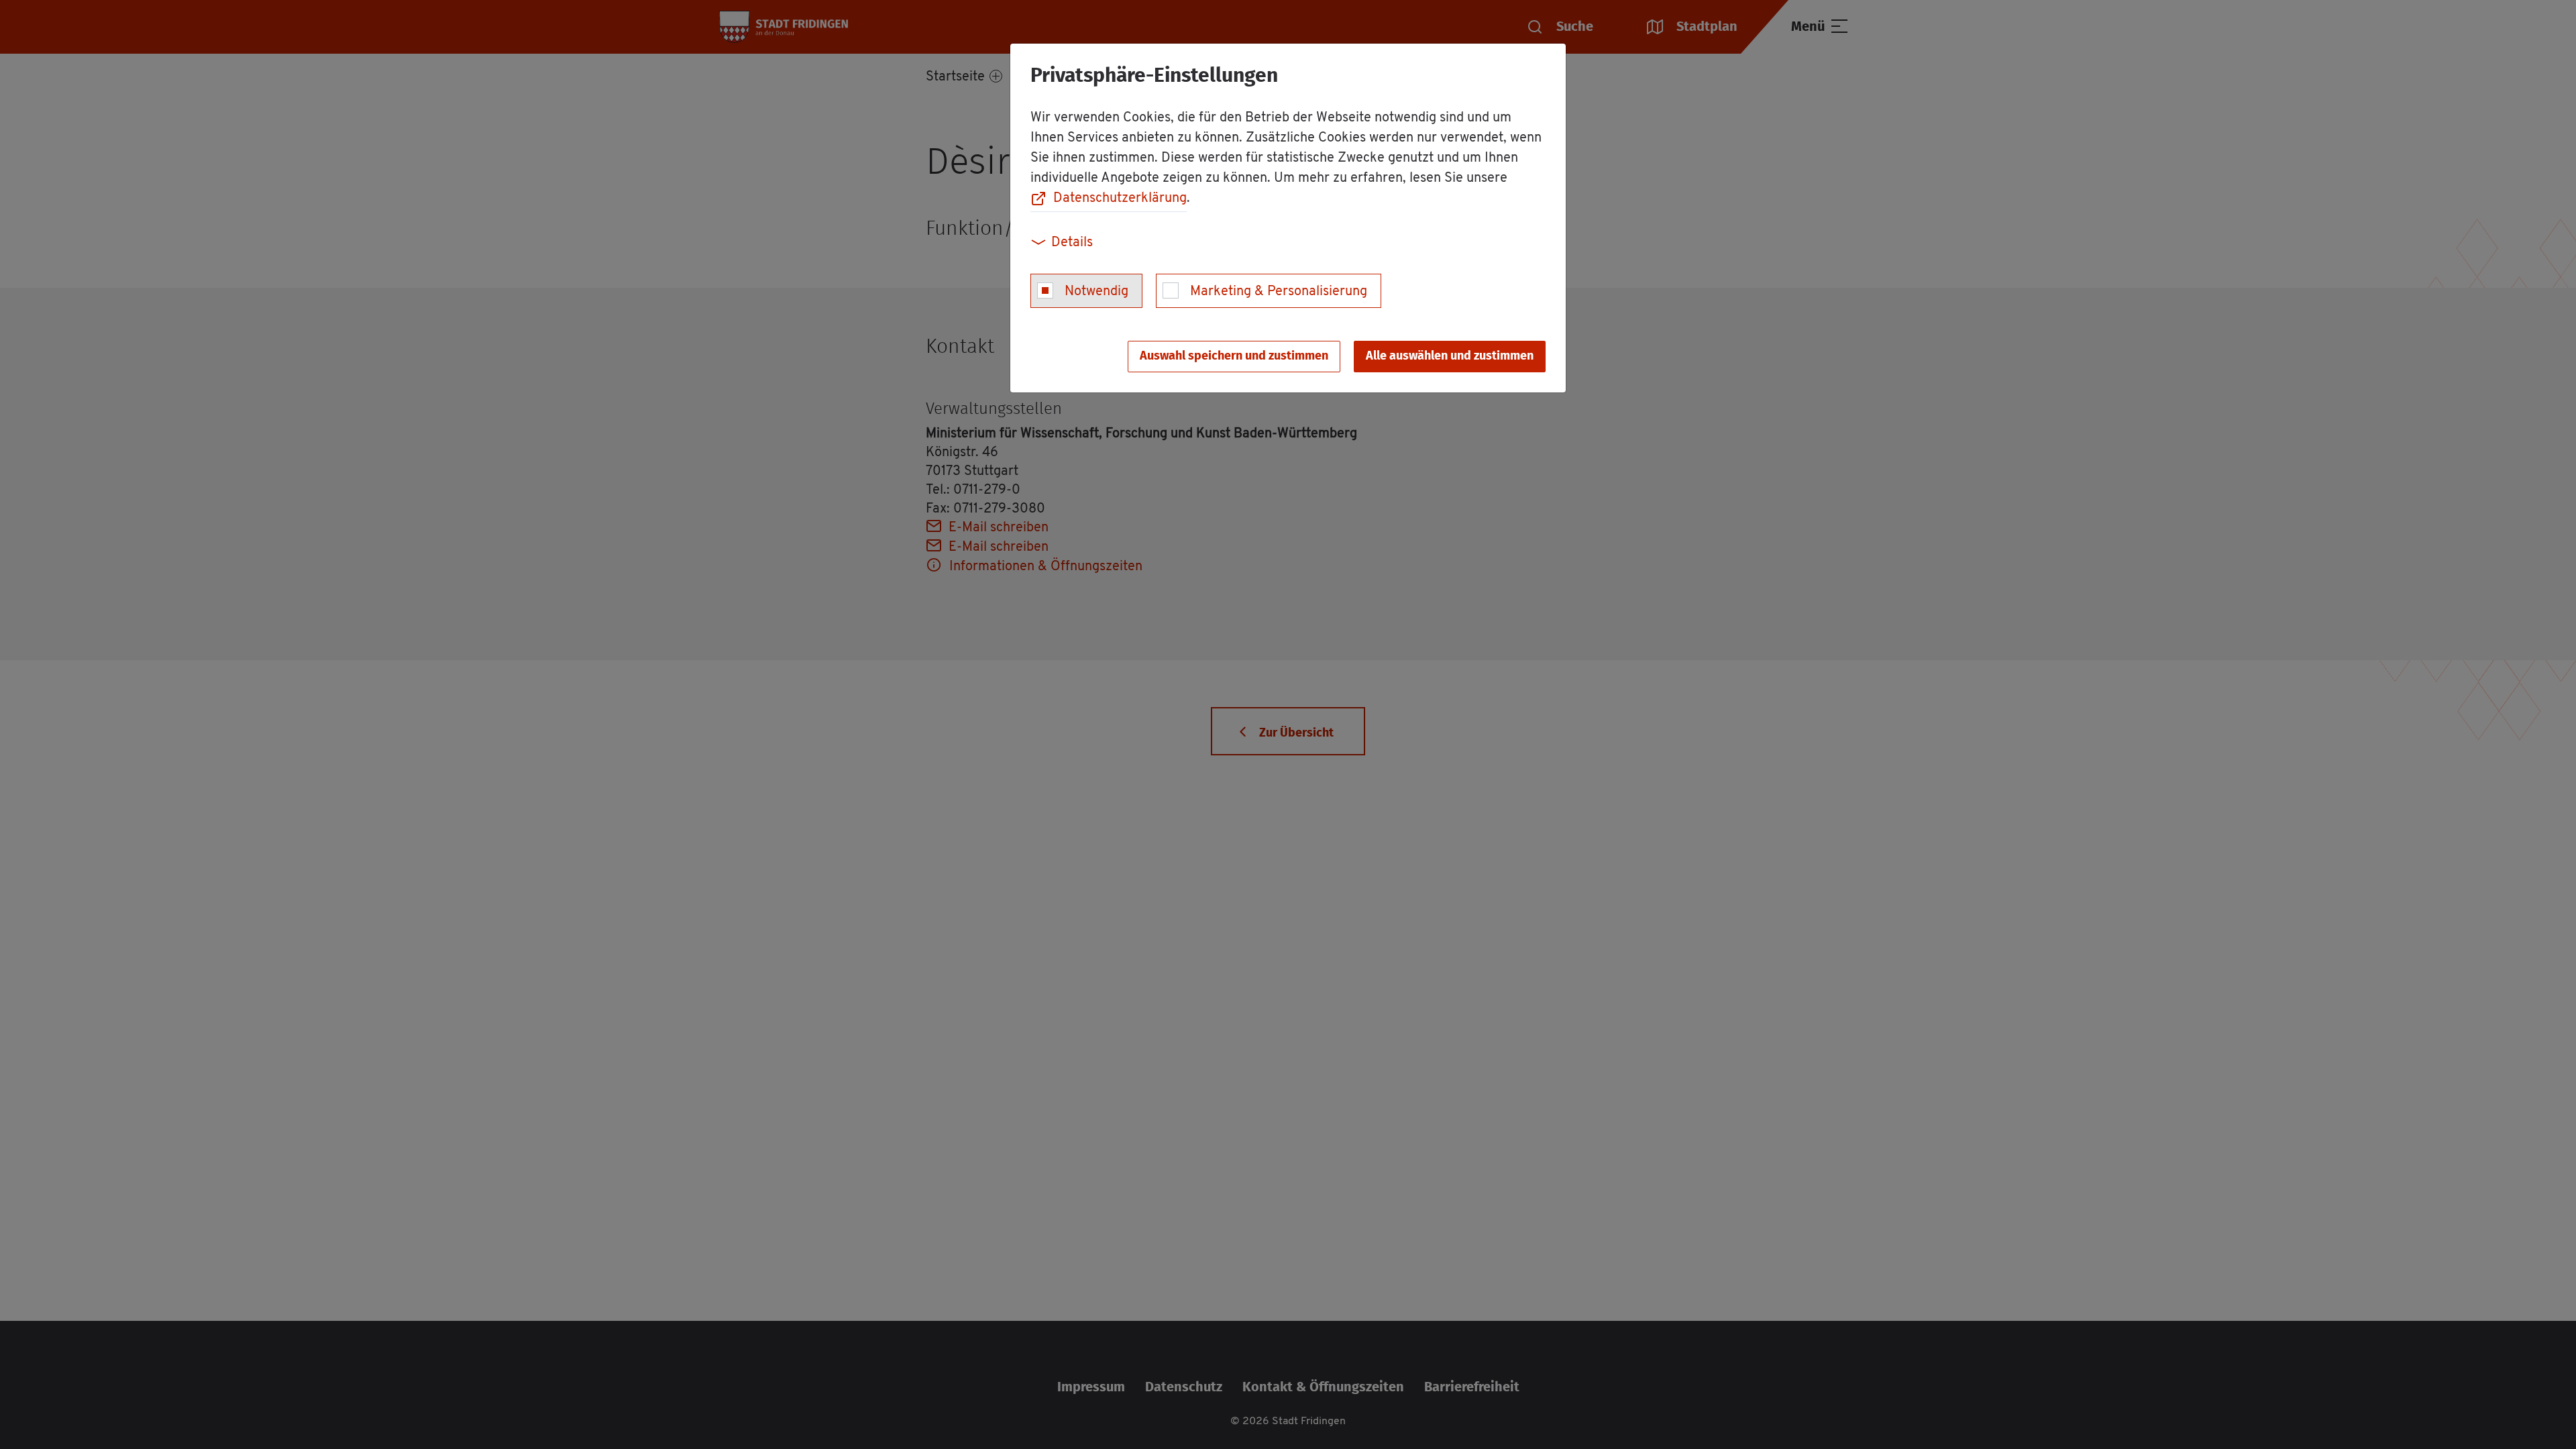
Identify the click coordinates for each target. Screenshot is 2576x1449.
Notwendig (1096, 292)
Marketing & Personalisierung (1279, 292)
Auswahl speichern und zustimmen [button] (1234, 356)
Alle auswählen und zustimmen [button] (1450, 356)
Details (1072, 243)
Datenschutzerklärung (1120, 199)
